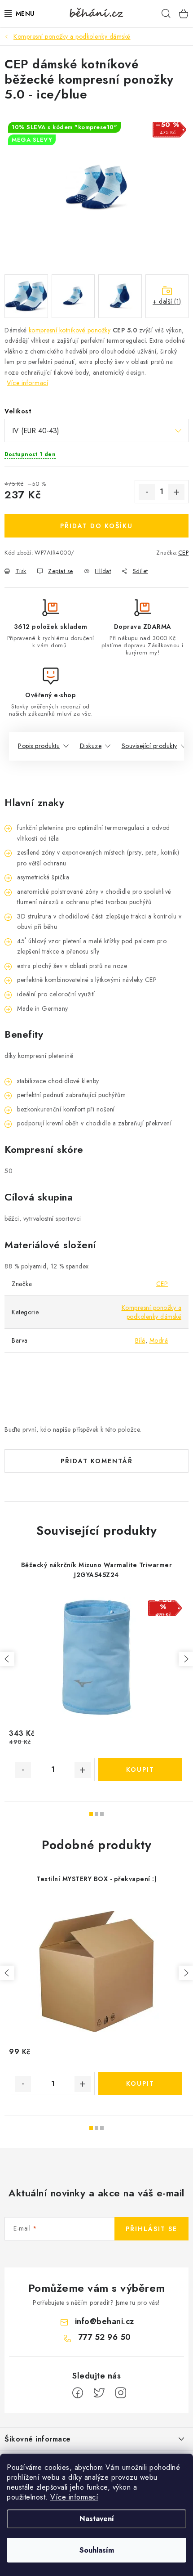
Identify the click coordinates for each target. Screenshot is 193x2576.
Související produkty (149, 746)
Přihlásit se (151, 2229)
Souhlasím (97, 2550)
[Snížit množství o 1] (147, 492)
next (186, 1659)
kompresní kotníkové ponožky (70, 330)
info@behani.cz (105, 2321)
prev (7, 1659)
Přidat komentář (97, 1461)
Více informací (74, 2497)
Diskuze (91, 746)
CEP (184, 553)
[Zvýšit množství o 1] (176, 492)
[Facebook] (78, 2393)
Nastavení (97, 2519)
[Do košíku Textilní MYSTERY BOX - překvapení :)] (140, 2083)
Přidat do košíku (96, 526)
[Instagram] (121, 2393)
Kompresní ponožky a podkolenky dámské (152, 1312)
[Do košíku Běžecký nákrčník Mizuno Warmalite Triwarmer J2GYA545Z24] (140, 1770)
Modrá (159, 1340)
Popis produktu (39, 746)
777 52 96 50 (105, 2337)
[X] (99, 2393)
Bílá (140, 1340)
